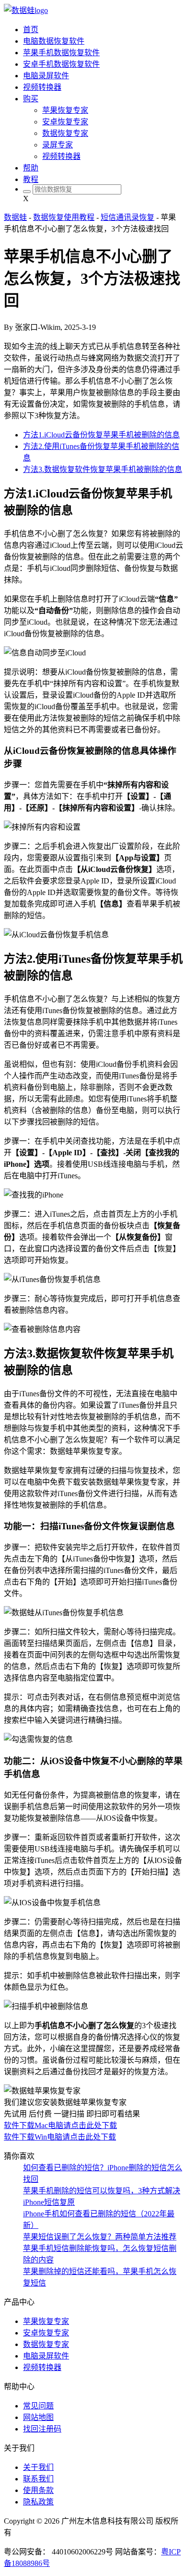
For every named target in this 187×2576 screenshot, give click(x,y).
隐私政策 (38, 2502)
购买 (31, 99)
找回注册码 (42, 2429)
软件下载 (19, 2125)
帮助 (31, 168)
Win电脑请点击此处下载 (75, 2137)
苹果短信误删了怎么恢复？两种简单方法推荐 (100, 2237)
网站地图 (38, 2417)
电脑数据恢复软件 (54, 41)
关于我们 (38, 2467)
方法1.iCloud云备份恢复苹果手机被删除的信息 (101, 435)
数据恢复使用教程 (64, 217)
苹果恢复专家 (65, 110)
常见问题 (38, 2406)
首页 (31, 30)
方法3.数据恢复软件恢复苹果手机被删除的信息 (103, 469)
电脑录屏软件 (46, 76)
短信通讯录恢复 (128, 217)
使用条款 (38, 2490)
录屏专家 (58, 145)
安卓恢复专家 (65, 122)
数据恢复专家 (65, 133)
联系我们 (38, 2479)
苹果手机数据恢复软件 (61, 53)
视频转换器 (42, 87)
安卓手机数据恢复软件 (61, 64)
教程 (31, 179)
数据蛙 (15, 217)
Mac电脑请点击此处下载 (76, 2125)
